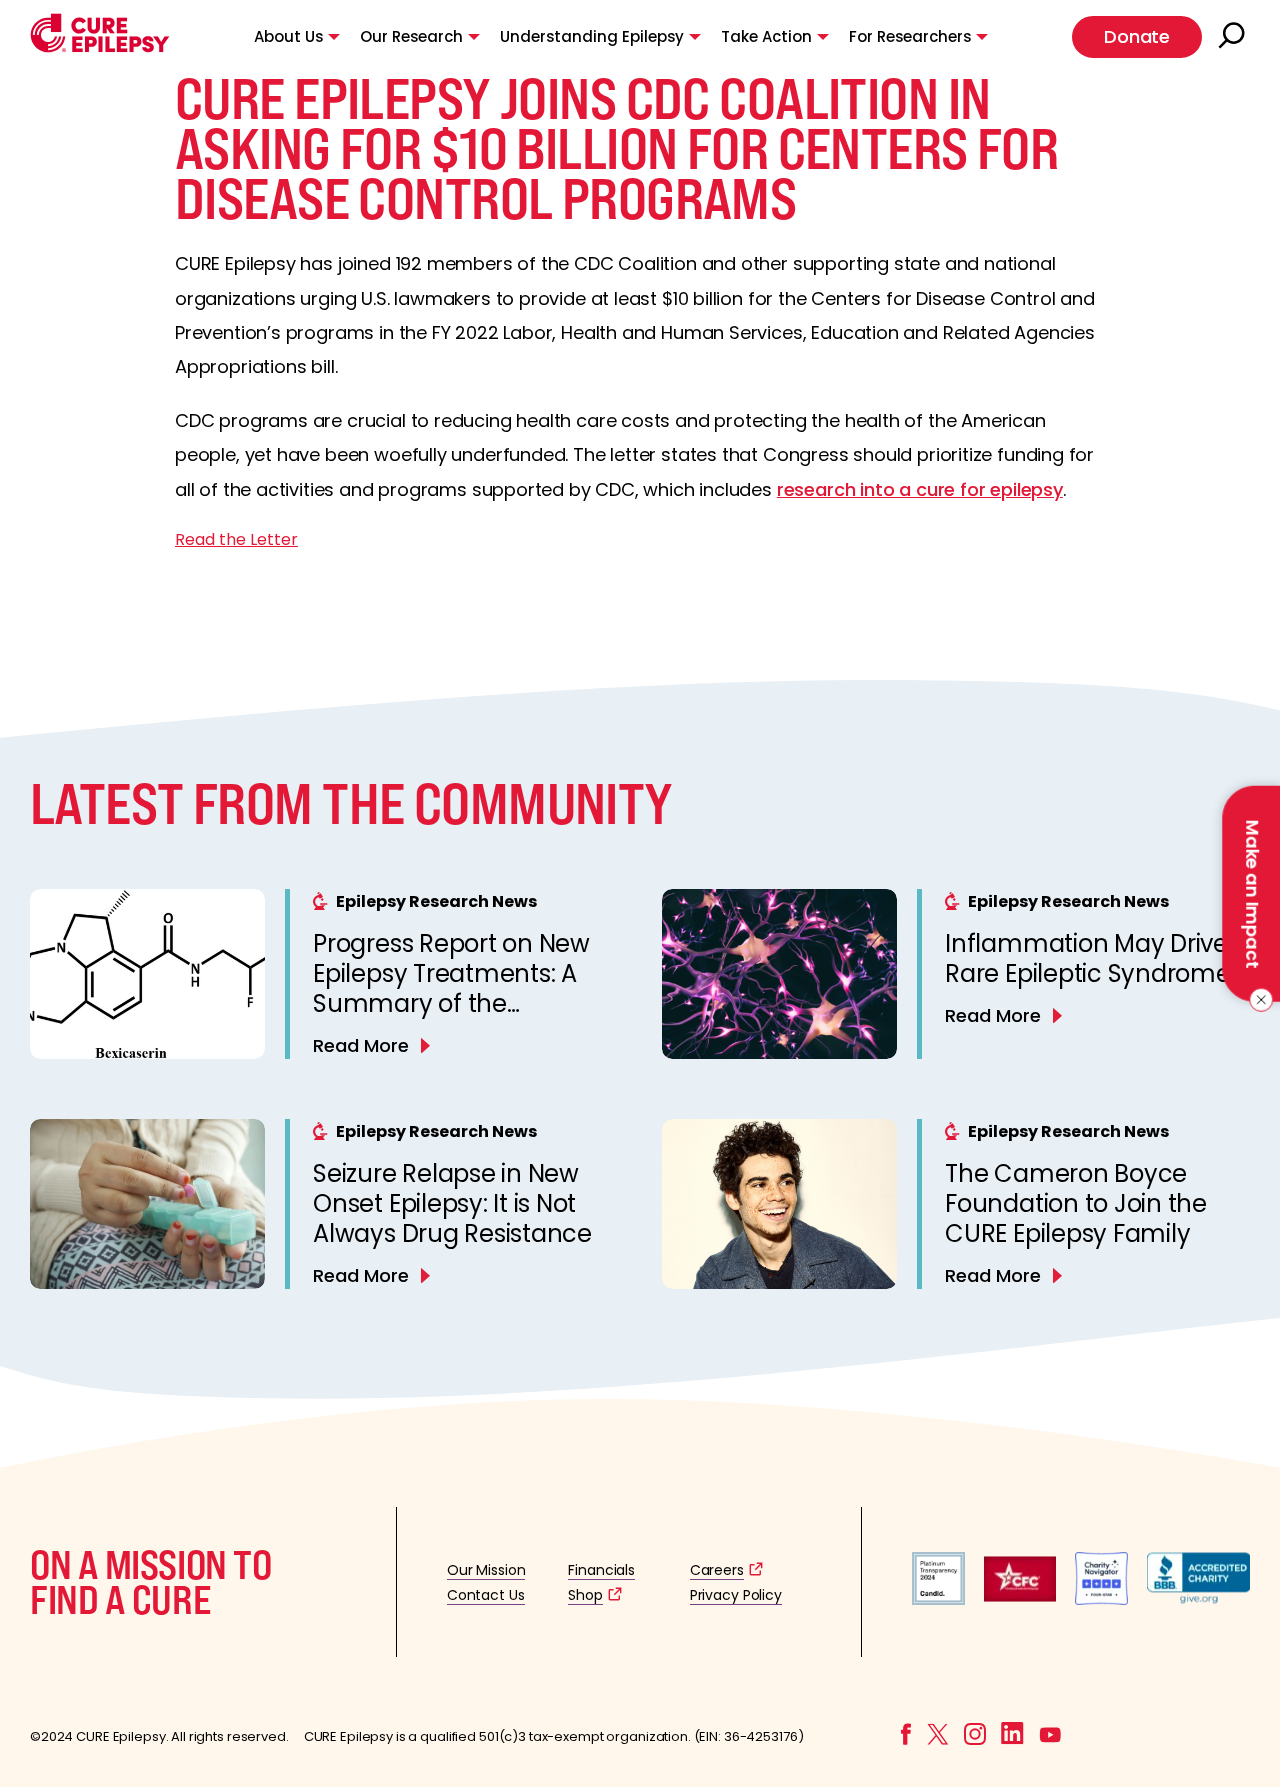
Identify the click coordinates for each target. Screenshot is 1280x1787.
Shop (585, 1595)
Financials (601, 1570)
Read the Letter (236, 539)
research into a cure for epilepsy (920, 489)
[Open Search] (1234, 37)
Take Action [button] (766, 36)
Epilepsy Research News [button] (436, 901)
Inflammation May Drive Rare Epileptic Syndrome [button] (1087, 958)
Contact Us (486, 1595)
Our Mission (486, 1570)
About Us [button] (288, 36)
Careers (717, 1570)
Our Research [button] (411, 36)
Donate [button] (1137, 36)
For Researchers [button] (910, 36)
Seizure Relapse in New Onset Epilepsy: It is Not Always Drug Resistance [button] (452, 1203)
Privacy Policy (736, 1595)
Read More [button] (361, 1045)
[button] (100, 47)
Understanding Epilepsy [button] (592, 36)
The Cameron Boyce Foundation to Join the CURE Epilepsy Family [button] (1076, 1203)
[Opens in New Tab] (938, 1599)
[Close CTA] (1257, 1000)
